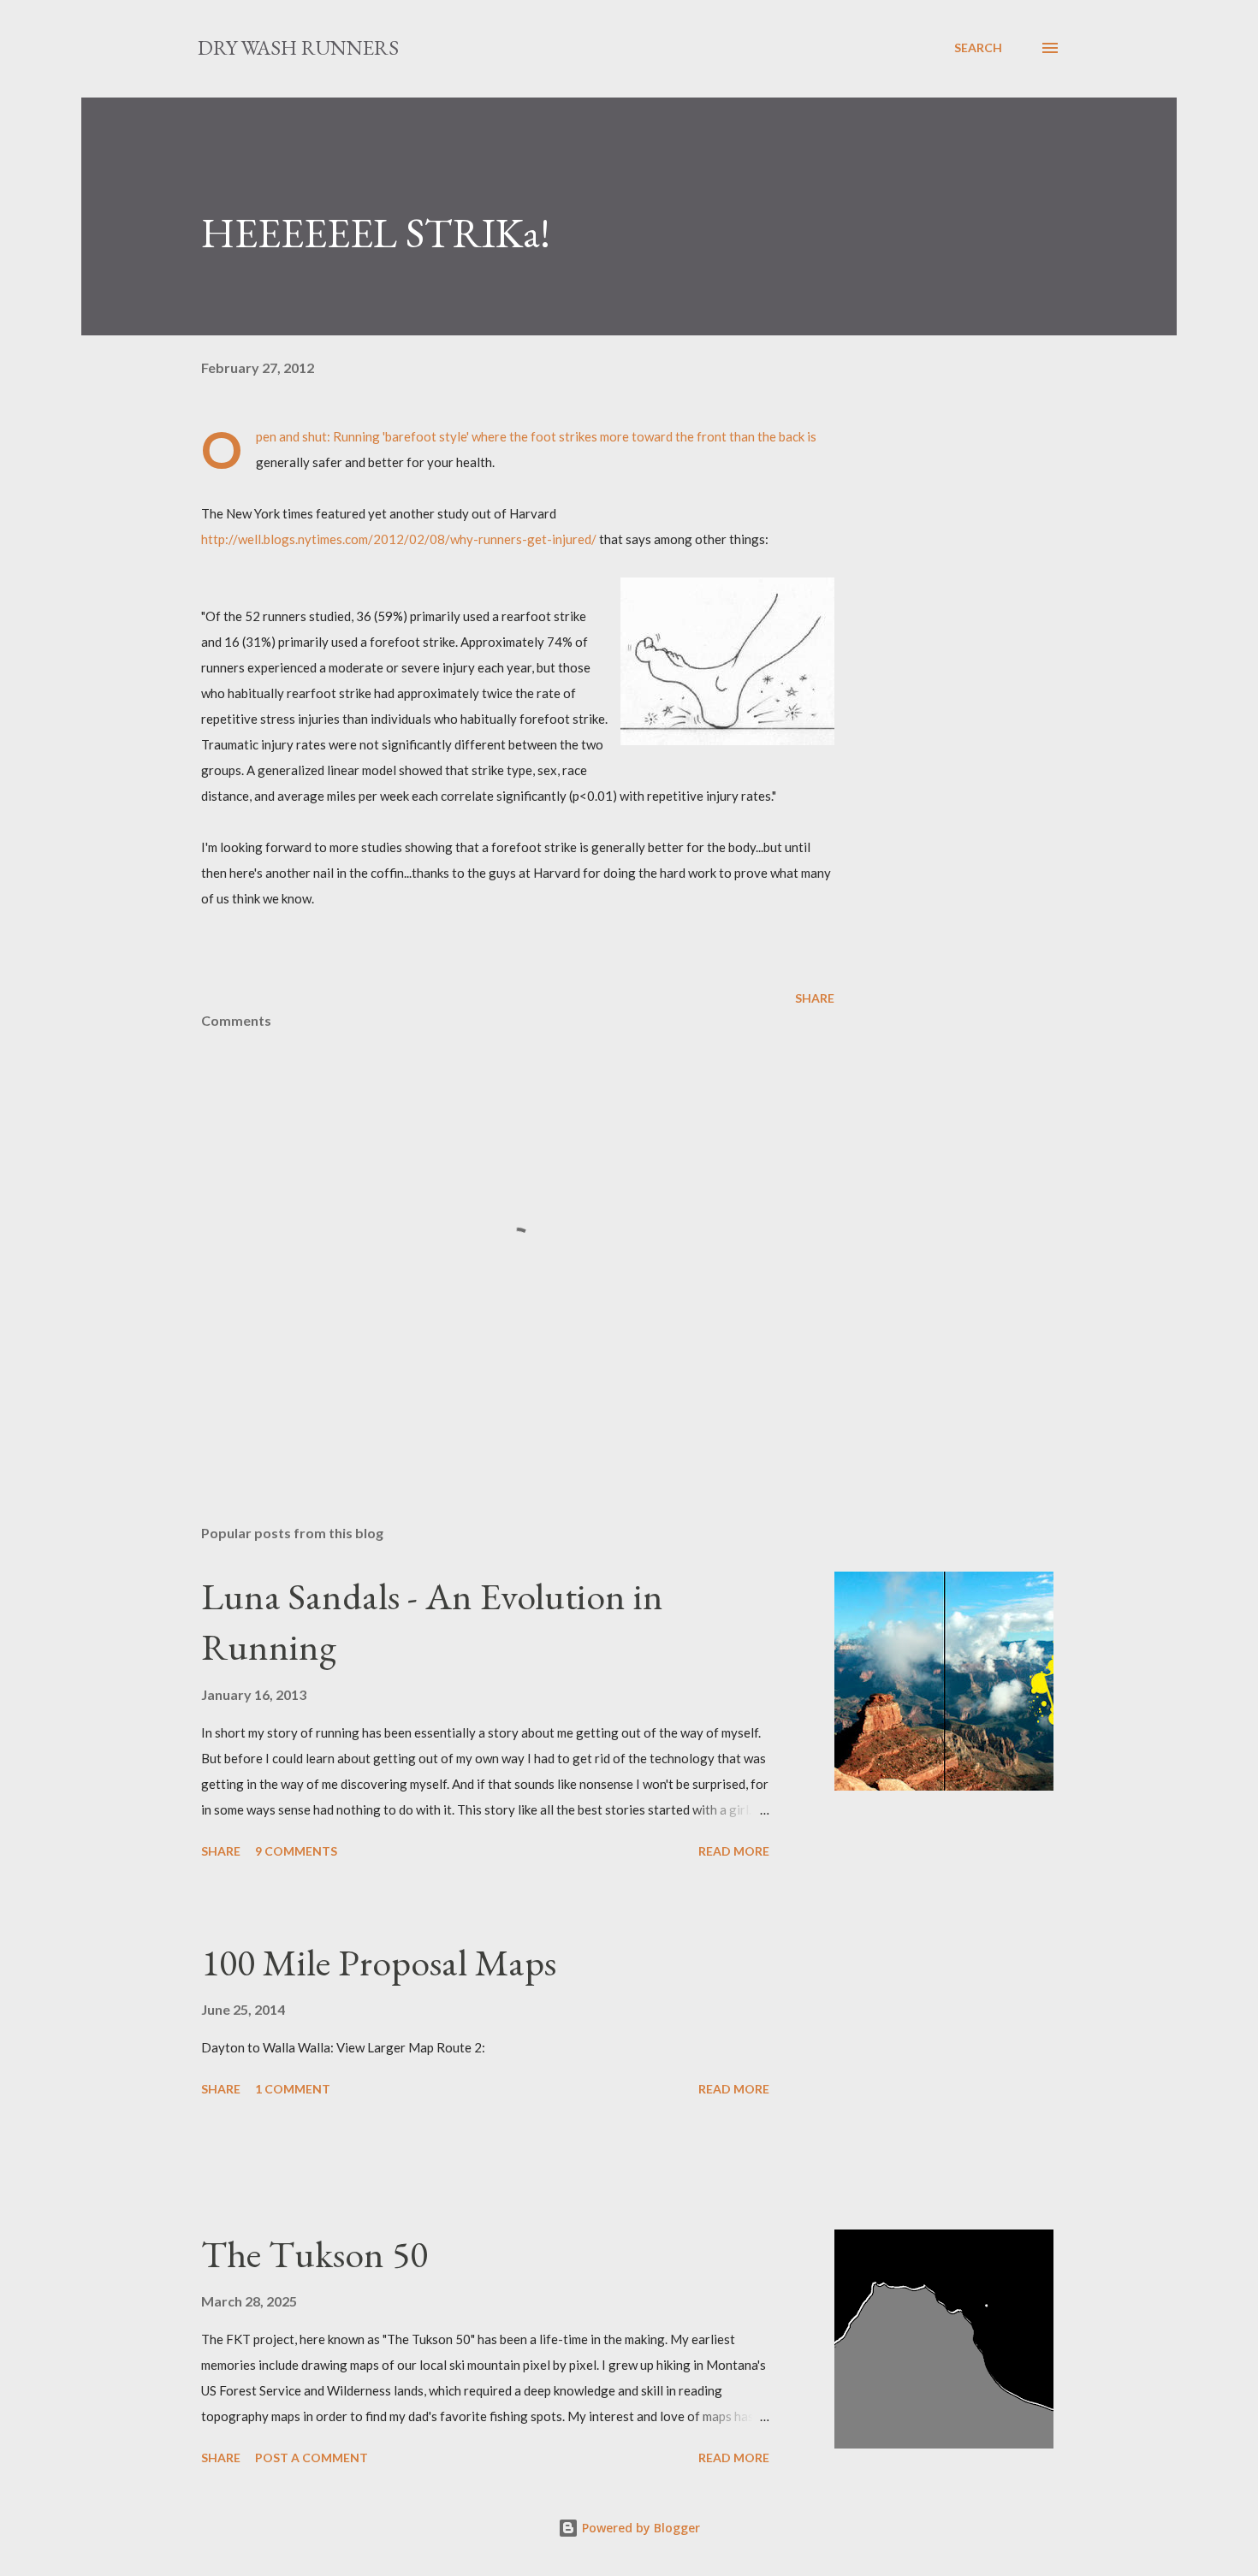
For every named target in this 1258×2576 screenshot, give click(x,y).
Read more (734, 1851)
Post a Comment (312, 2458)
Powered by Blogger (639, 2528)
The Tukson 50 (314, 2254)
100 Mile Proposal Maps (379, 1962)
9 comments (296, 1851)
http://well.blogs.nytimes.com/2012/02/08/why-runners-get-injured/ (400, 539)
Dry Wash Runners (298, 47)
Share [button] (815, 998)
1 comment (293, 2089)
